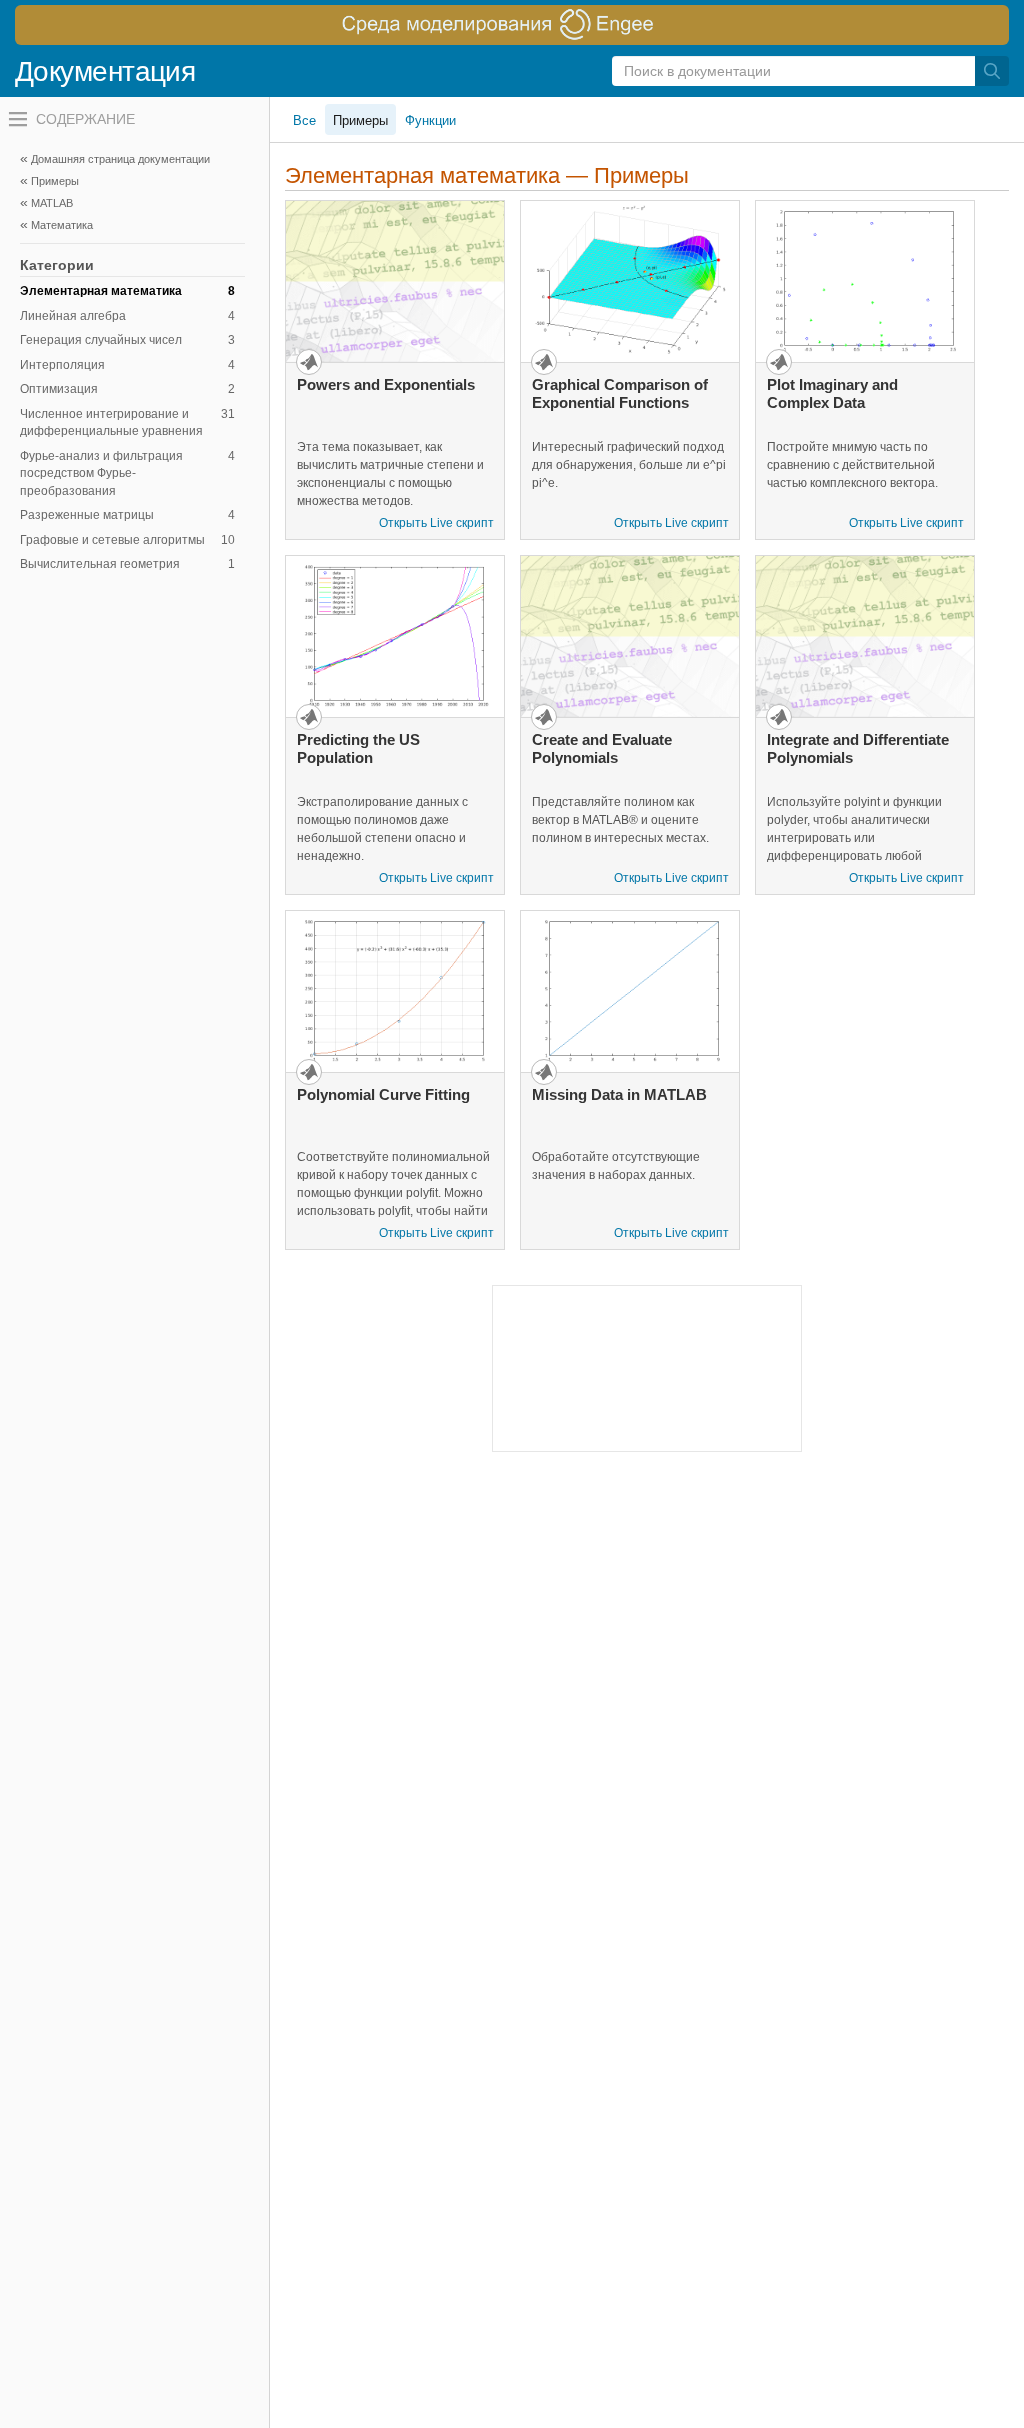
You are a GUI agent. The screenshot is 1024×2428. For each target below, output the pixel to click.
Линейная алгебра (127, 316)
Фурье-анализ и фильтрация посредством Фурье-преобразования (127, 473)
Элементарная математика (127, 291)
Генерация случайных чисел (127, 340)
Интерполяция (127, 365)
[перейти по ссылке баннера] (512, 25)
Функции (430, 120)
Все (304, 120)
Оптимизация (127, 389)
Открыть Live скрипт (436, 523)
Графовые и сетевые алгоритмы (127, 540)
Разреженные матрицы (127, 515)
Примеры (360, 120)
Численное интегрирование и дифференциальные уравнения (127, 423)
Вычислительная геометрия (127, 564)
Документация (105, 71)
